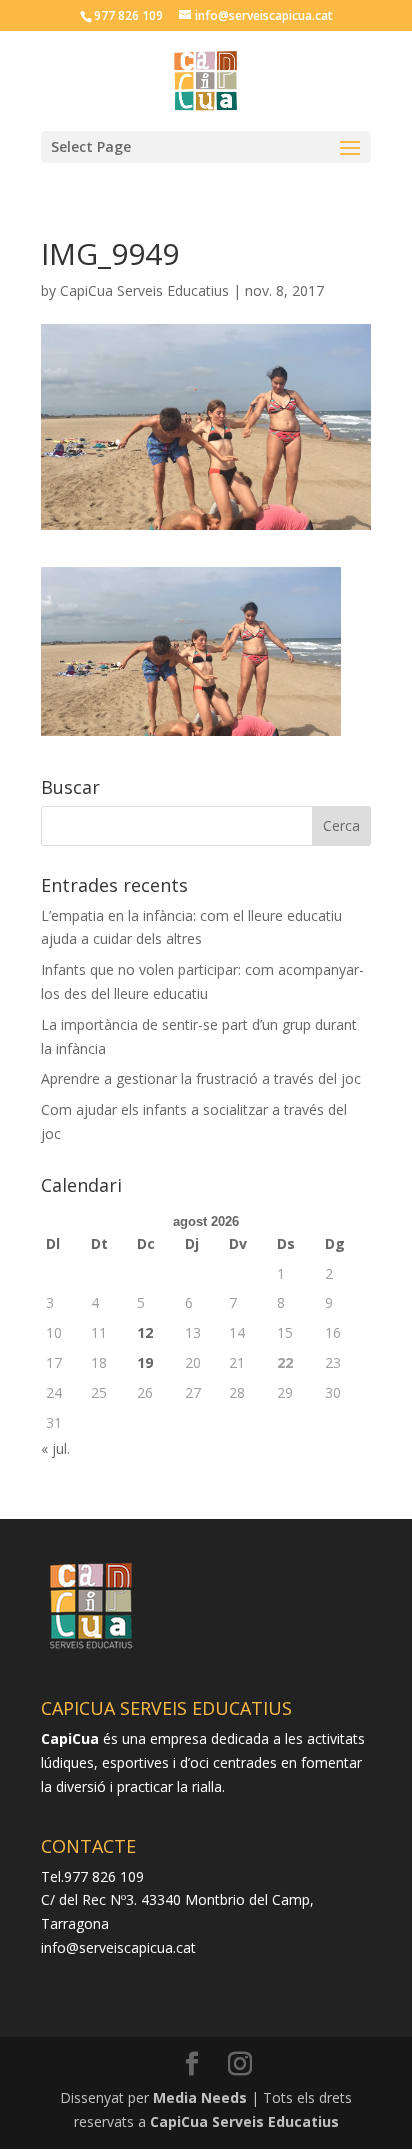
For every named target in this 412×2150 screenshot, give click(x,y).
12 (145, 1332)
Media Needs (200, 2097)
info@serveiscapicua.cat (118, 1947)
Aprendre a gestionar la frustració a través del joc (201, 1078)
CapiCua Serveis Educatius (144, 290)
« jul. (55, 1448)
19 (145, 1362)
